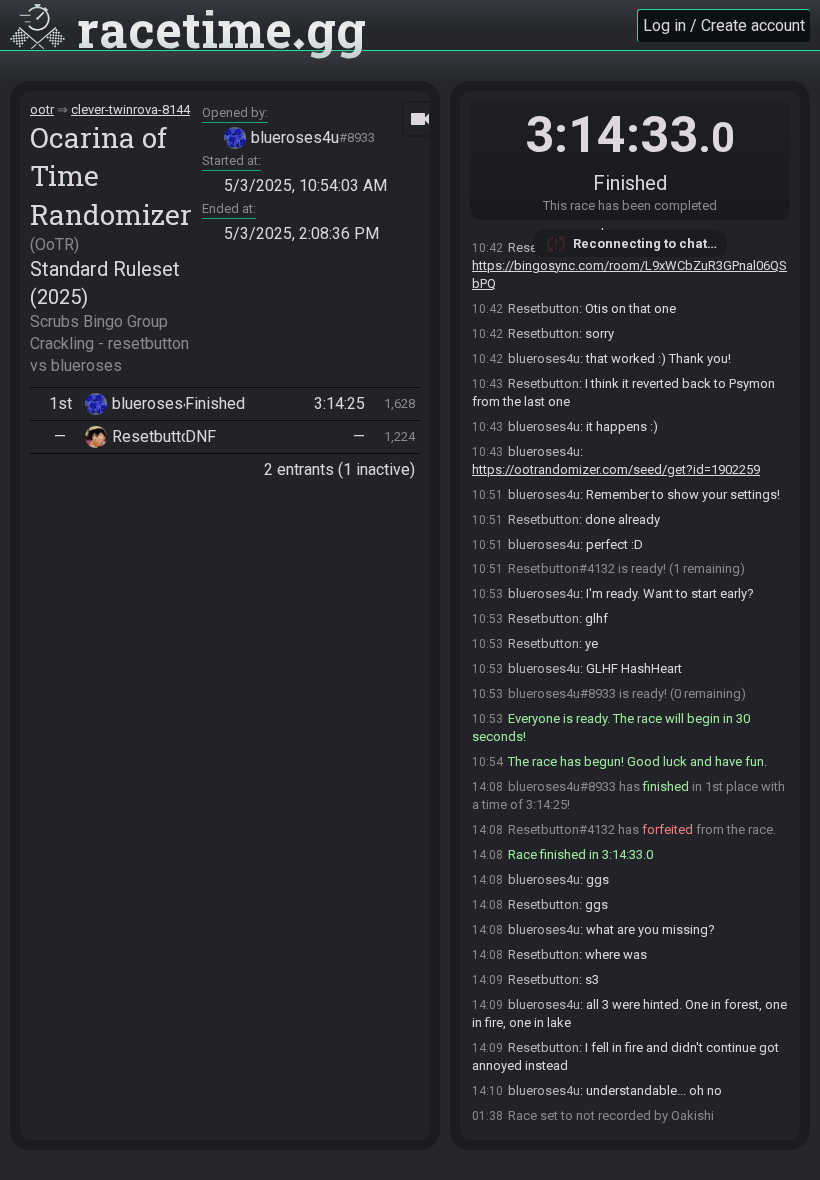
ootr (42, 109)
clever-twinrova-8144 (130, 109)
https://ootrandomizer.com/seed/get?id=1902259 (616, 469)
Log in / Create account (724, 25)
